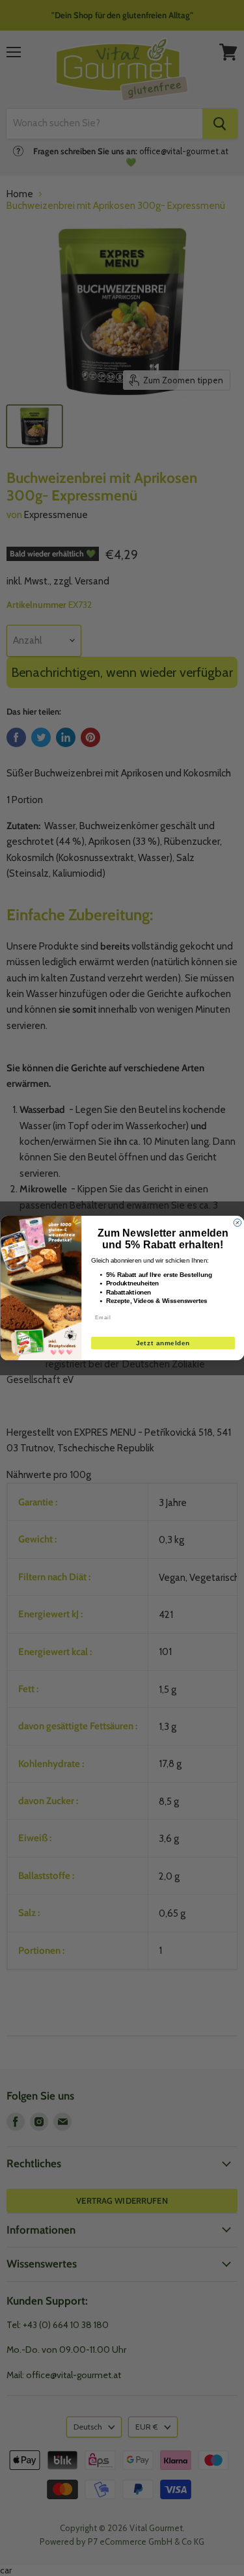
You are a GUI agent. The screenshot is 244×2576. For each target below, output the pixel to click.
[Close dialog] (237, 1223)
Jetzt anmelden (162, 1343)
